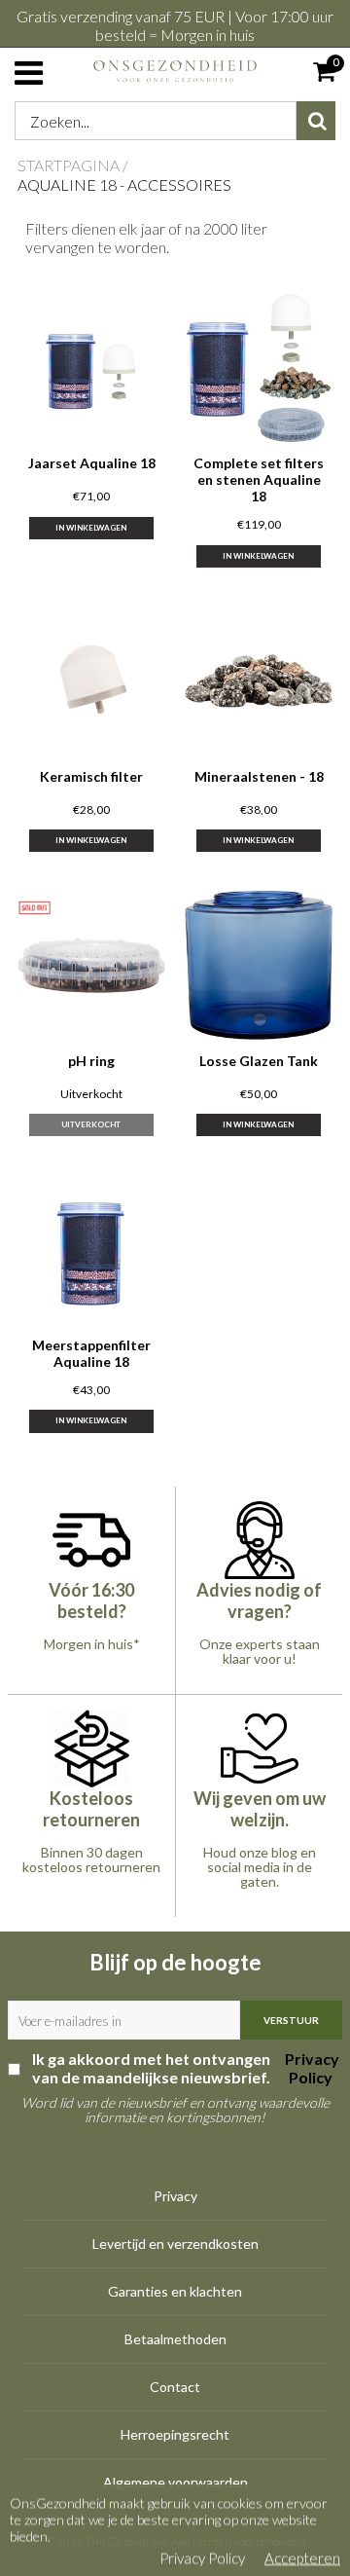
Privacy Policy (311, 2068)
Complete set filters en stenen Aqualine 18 (259, 479)
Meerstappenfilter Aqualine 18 (91, 1353)
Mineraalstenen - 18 (259, 776)
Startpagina (69, 165)
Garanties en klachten (175, 2291)
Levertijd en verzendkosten (175, 2244)
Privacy (175, 2196)
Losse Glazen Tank (259, 1061)
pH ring (91, 1061)
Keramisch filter (91, 776)
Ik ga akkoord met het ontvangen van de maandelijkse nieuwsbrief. (186, 2068)
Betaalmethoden (175, 2339)
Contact (175, 2387)
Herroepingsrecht (175, 2434)
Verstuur (291, 2020)
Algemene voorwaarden (175, 2482)
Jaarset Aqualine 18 (92, 463)
